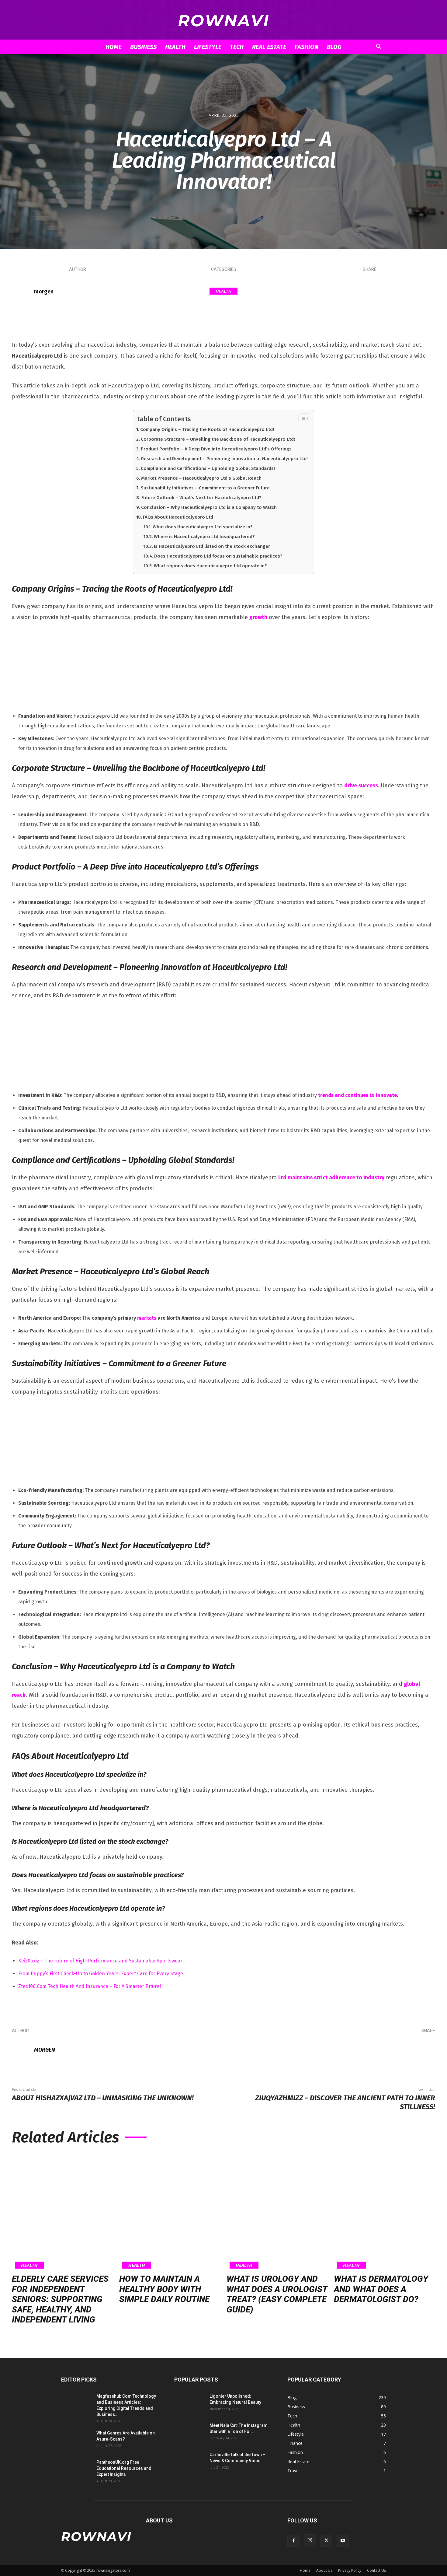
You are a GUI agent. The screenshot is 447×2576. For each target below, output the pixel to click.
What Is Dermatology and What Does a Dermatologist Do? (381, 2289)
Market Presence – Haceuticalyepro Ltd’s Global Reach (201, 478)
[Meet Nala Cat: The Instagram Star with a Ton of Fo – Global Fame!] (189, 2433)
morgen (44, 292)
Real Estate (269, 47)
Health (175, 47)
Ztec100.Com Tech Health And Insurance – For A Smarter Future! (90, 1986)
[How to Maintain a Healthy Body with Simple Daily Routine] (170, 2211)
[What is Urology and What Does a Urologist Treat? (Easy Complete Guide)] (277, 2211)
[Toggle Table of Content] (301, 418)
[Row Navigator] (223, 20)
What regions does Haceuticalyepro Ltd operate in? (210, 566)
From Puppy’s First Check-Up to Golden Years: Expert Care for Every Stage (101, 1974)
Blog (334, 47)
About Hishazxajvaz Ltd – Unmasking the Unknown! (103, 2098)
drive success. (362, 786)
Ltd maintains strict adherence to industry (331, 1178)
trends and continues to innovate (357, 1095)
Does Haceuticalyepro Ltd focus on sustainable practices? (218, 556)
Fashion (307, 47)
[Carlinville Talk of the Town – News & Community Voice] (189, 2462)
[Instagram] (310, 2540)
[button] (379, 47)
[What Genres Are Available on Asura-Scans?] (76, 2441)
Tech (237, 47)
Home (114, 47)
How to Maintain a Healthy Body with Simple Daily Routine (164, 2289)
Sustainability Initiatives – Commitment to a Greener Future (205, 488)
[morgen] (23, 292)
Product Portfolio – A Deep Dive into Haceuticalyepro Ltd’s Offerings (216, 449)
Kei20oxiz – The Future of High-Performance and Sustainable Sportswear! (101, 1961)
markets (147, 1318)
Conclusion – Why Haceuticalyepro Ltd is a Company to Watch (209, 507)
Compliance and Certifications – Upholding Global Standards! (208, 468)
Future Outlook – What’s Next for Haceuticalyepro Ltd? (201, 498)
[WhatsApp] (401, 292)
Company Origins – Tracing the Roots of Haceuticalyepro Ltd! (207, 429)
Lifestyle (208, 47)
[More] (420, 292)
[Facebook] (347, 292)
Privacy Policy (350, 2570)
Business (143, 47)
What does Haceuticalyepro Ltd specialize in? (203, 527)
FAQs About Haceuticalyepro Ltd (178, 517)
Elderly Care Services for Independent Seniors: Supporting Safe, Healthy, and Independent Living (60, 2299)
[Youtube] (343, 2541)
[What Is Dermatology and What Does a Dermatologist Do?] (385, 2211)
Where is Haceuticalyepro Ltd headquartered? (204, 537)
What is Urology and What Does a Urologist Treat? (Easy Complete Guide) (277, 2294)
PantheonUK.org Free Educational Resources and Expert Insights (124, 2468)
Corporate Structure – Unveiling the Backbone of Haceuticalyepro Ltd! (218, 439)
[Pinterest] (383, 292)
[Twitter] (365, 292)
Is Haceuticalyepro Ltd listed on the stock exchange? (212, 546)
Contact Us (376, 2570)
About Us (324, 2570)
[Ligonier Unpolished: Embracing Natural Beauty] (189, 2404)
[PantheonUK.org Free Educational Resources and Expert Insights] (76, 2470)
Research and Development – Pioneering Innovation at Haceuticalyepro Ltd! (224, 459)
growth (258, 617)
